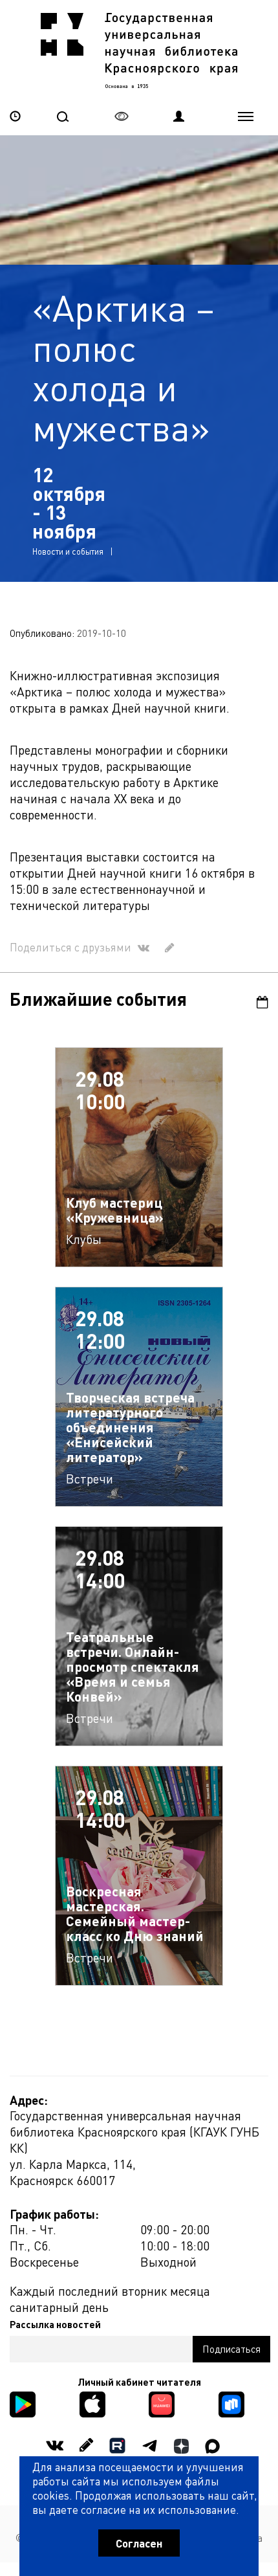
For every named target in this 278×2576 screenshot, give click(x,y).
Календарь (255, 1002)
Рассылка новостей (55, 2324)
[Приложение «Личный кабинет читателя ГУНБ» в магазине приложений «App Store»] (92, 2403)
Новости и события (68, 551)
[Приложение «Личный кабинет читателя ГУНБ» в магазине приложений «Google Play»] (23, 2403)
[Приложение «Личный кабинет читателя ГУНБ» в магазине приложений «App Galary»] (162, 2403)
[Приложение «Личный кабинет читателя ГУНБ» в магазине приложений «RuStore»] (231, 2403)
